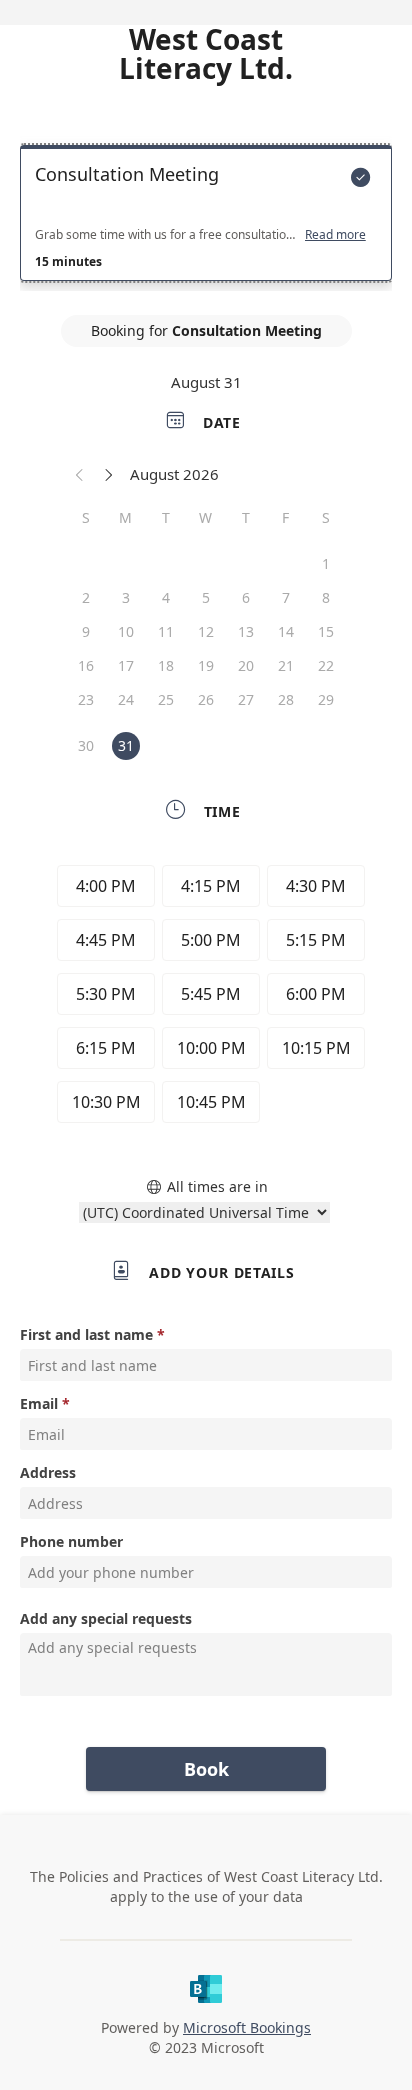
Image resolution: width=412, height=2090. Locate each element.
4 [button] (166, 597)
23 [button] (86, 699)
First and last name (86, 1334)
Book (206, 1769)
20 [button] (246, 665)
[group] (206, 997)
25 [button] (166, 699)
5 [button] (206, 597)
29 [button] (326, 699)
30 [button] (86, 745)
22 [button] (326, 665)
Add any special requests (106, 1618)
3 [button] (126, 597)
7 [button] (286, 597)
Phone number (71, 1541)
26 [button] (206, 699)
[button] (80, 474)
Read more (335, 235)
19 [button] (206, 665)
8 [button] (326, 597)
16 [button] (86, 665)
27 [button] (246, 699)
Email (39, 1403)
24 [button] (126, 699)
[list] (206, 218)
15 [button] (326, 631)
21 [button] (286, 665)
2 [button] (86, 597)
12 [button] (206, 631)
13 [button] (246, 631)
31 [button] (126, 745)
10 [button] (126, 631)
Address (48, 1472)
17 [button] (126, 665)
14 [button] (286, 631)
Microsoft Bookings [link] (247, 2027)
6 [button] (246, 597)
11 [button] (166, 631)
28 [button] (286, 699)
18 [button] (166, 665)
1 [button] (326, 563)
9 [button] (86, 631)
